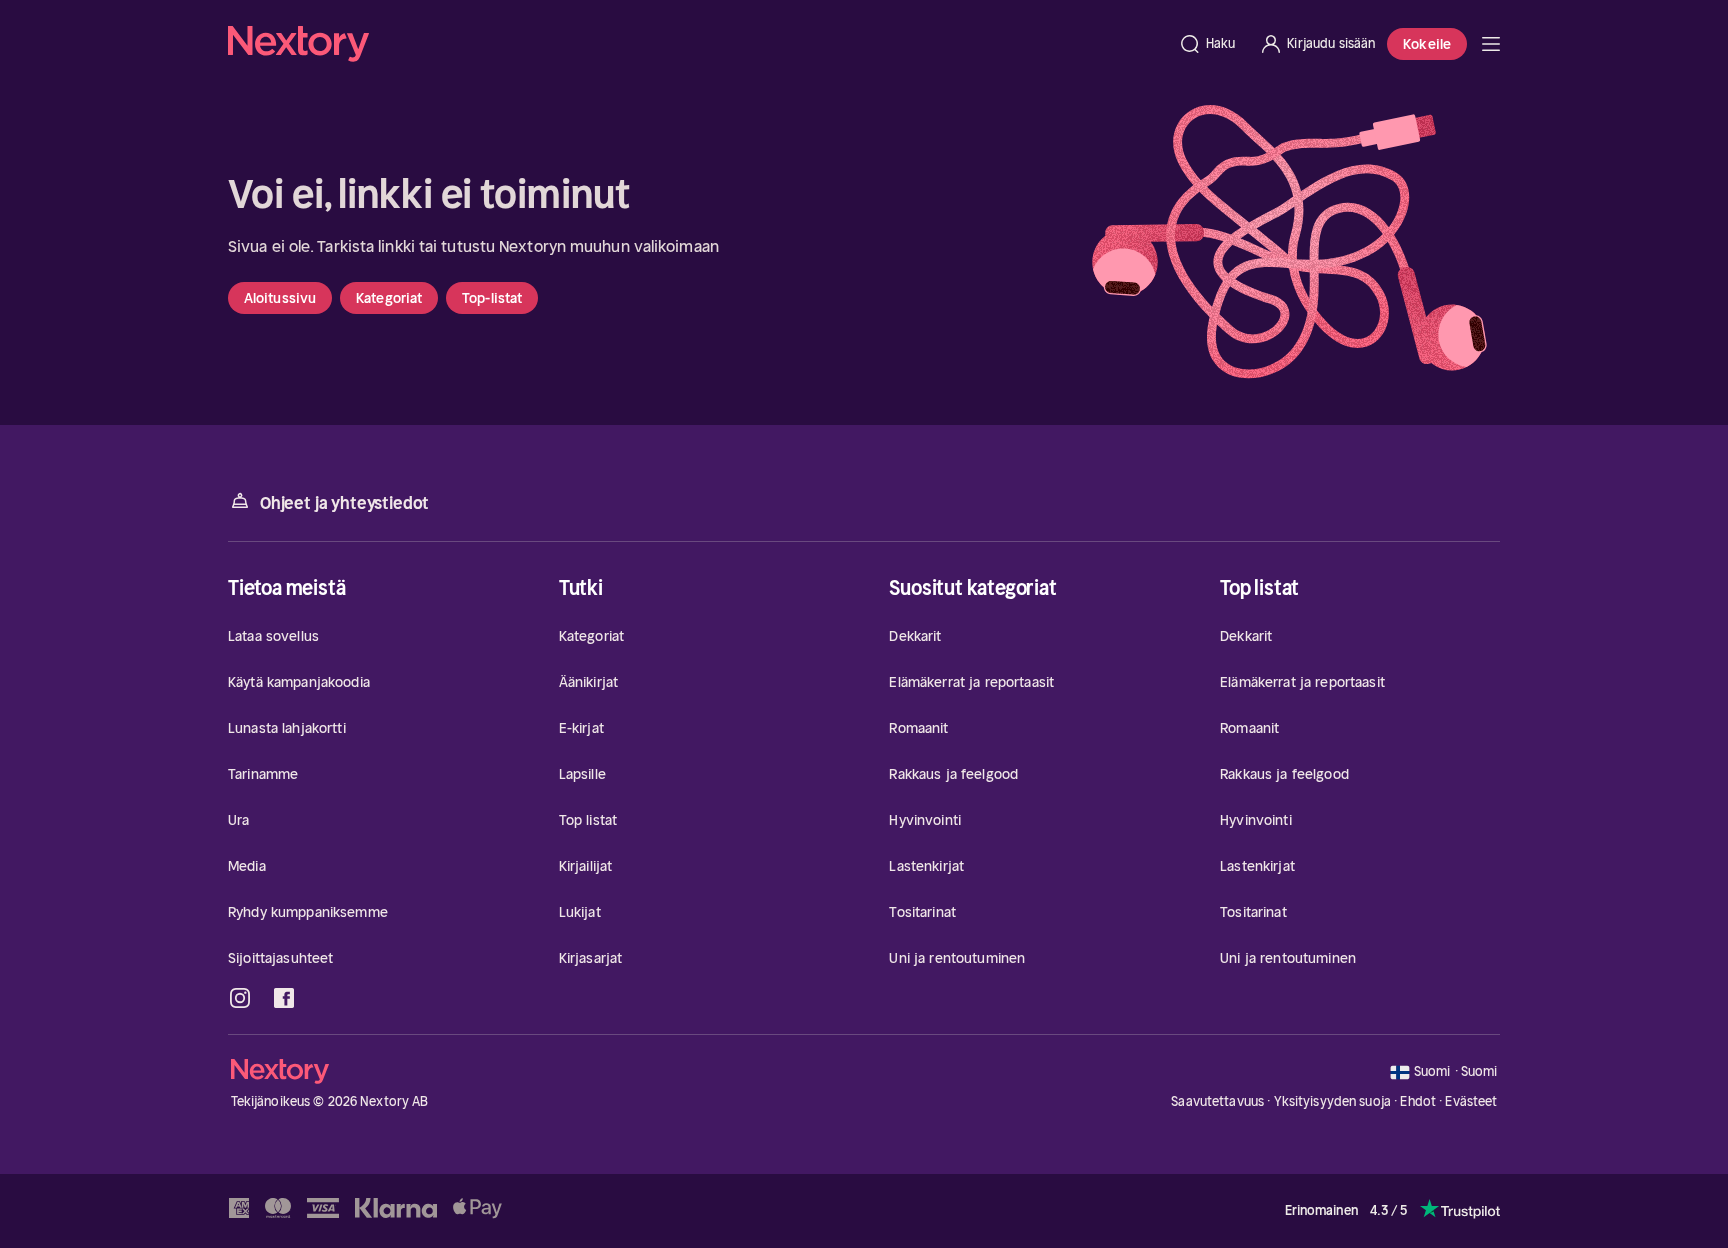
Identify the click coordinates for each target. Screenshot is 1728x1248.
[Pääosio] (1491, 44)
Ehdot (1418, 1101)
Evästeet (1471, 1102)
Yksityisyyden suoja (1332, 1101)
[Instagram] (240, 998)
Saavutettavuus (1217, 1101)
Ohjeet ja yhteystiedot (344, 503)
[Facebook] (284, 998)
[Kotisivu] (697, 44)
